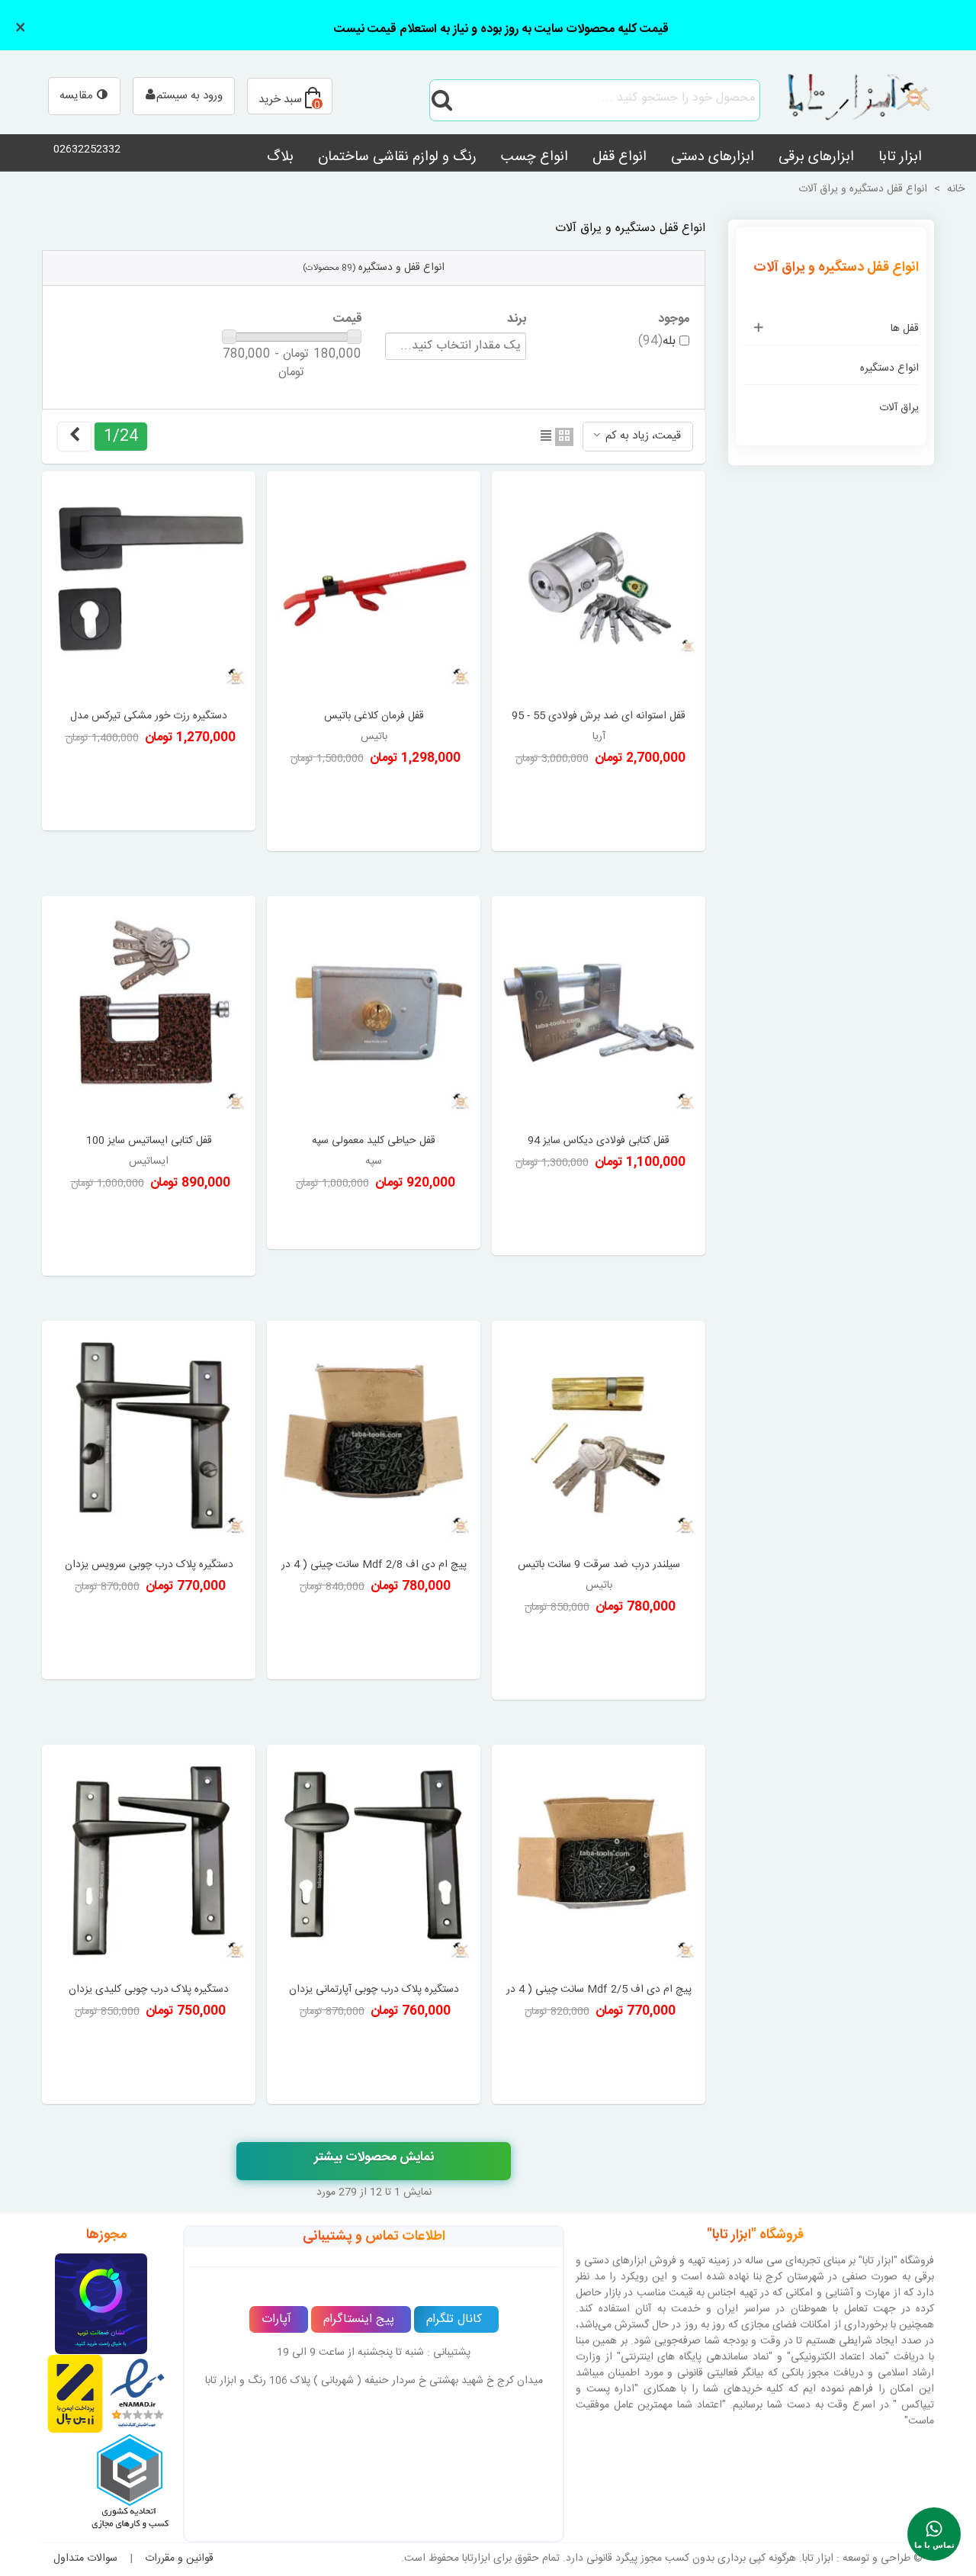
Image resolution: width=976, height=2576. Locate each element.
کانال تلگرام (454, 2319)
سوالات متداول (85, 2558)
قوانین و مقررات (179, 2558)
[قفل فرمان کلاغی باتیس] (374, 588)
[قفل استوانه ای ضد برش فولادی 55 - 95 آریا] (599, 588)
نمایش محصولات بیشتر (374, 2157)
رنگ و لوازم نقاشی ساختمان (397, 157)
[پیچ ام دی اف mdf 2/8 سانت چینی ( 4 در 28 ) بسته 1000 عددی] (374, 1438)
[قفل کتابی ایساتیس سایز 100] (149, 1013)
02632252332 (87, 149)
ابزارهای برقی (816, 157)
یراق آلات (899, 408)
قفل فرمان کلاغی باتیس (374, 716)
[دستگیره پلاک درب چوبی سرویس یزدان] (149, 1438)
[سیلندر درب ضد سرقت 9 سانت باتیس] (599, 1438)
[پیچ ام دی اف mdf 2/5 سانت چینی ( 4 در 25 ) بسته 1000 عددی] (599, 1862)
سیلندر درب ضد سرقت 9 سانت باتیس (599, 1565)
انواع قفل (620, 157)
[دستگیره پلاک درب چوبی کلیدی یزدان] (149, 1862)
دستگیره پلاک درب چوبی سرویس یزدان (149, 1565)
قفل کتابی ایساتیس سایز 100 (149, 1141)
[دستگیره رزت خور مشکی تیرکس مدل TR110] (149, 588)
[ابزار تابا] (850, 100)
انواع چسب (535, 157)
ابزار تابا (900, 157)
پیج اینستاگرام (359, 2319)
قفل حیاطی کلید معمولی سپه (374, 1141)
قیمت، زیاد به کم (642, 436)
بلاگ (280, 157)
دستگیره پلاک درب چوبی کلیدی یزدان (149, 1990)
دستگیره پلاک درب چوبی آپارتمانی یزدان (374, 1990)
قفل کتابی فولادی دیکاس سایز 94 (599, 1141)
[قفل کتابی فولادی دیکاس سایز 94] (599, 1013)
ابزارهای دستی (713, 157)
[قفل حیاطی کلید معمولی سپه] (374, 1013)
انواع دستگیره (889, 368)
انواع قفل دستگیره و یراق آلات (836, 268)
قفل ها (905, 329)
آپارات (276, 2319)
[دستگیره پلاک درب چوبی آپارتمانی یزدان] (374, 1862)
